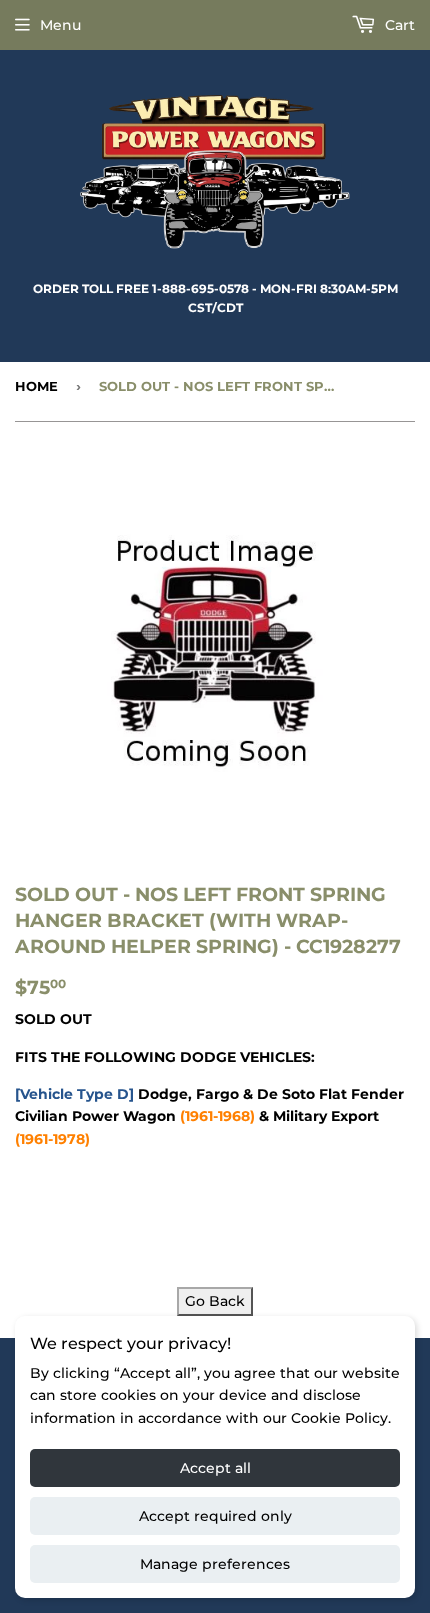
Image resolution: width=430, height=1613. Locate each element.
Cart (398, 25)
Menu (60, 25)
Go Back (215, 1301)
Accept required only (215, 1516)
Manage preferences (215, 1564)
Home (36, 386)
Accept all (215, 1468)
